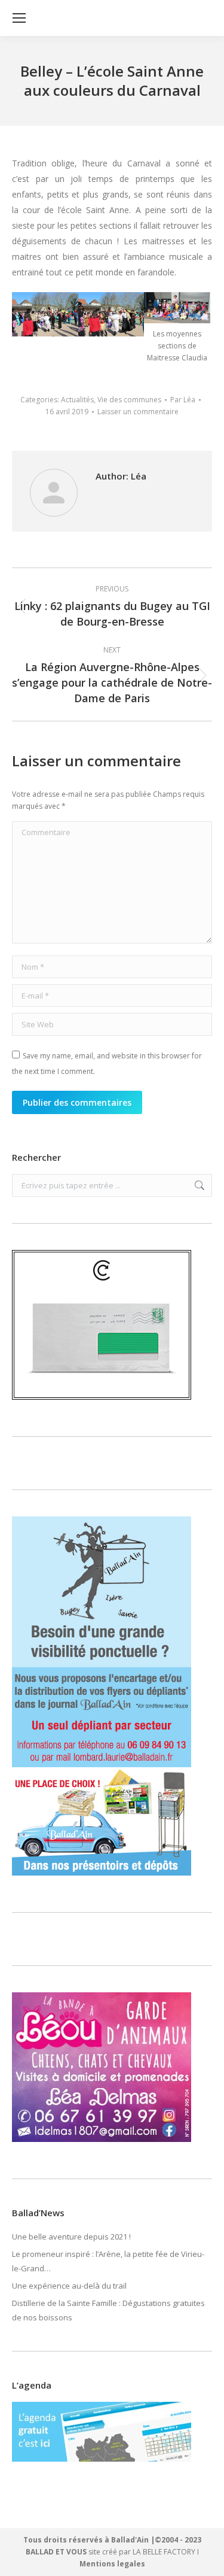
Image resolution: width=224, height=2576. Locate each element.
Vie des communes (129, 400)
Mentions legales (112, 2564)
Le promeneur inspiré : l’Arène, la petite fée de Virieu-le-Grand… (108, 2261)
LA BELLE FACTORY (164, 2552)
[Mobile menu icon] (19, 18)
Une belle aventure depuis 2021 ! (71, 2237)
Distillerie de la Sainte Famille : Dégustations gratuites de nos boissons (108, 2310)
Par (183, 400)
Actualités (77, 400)
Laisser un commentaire (138, 412)
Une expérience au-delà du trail (69, 2286)
